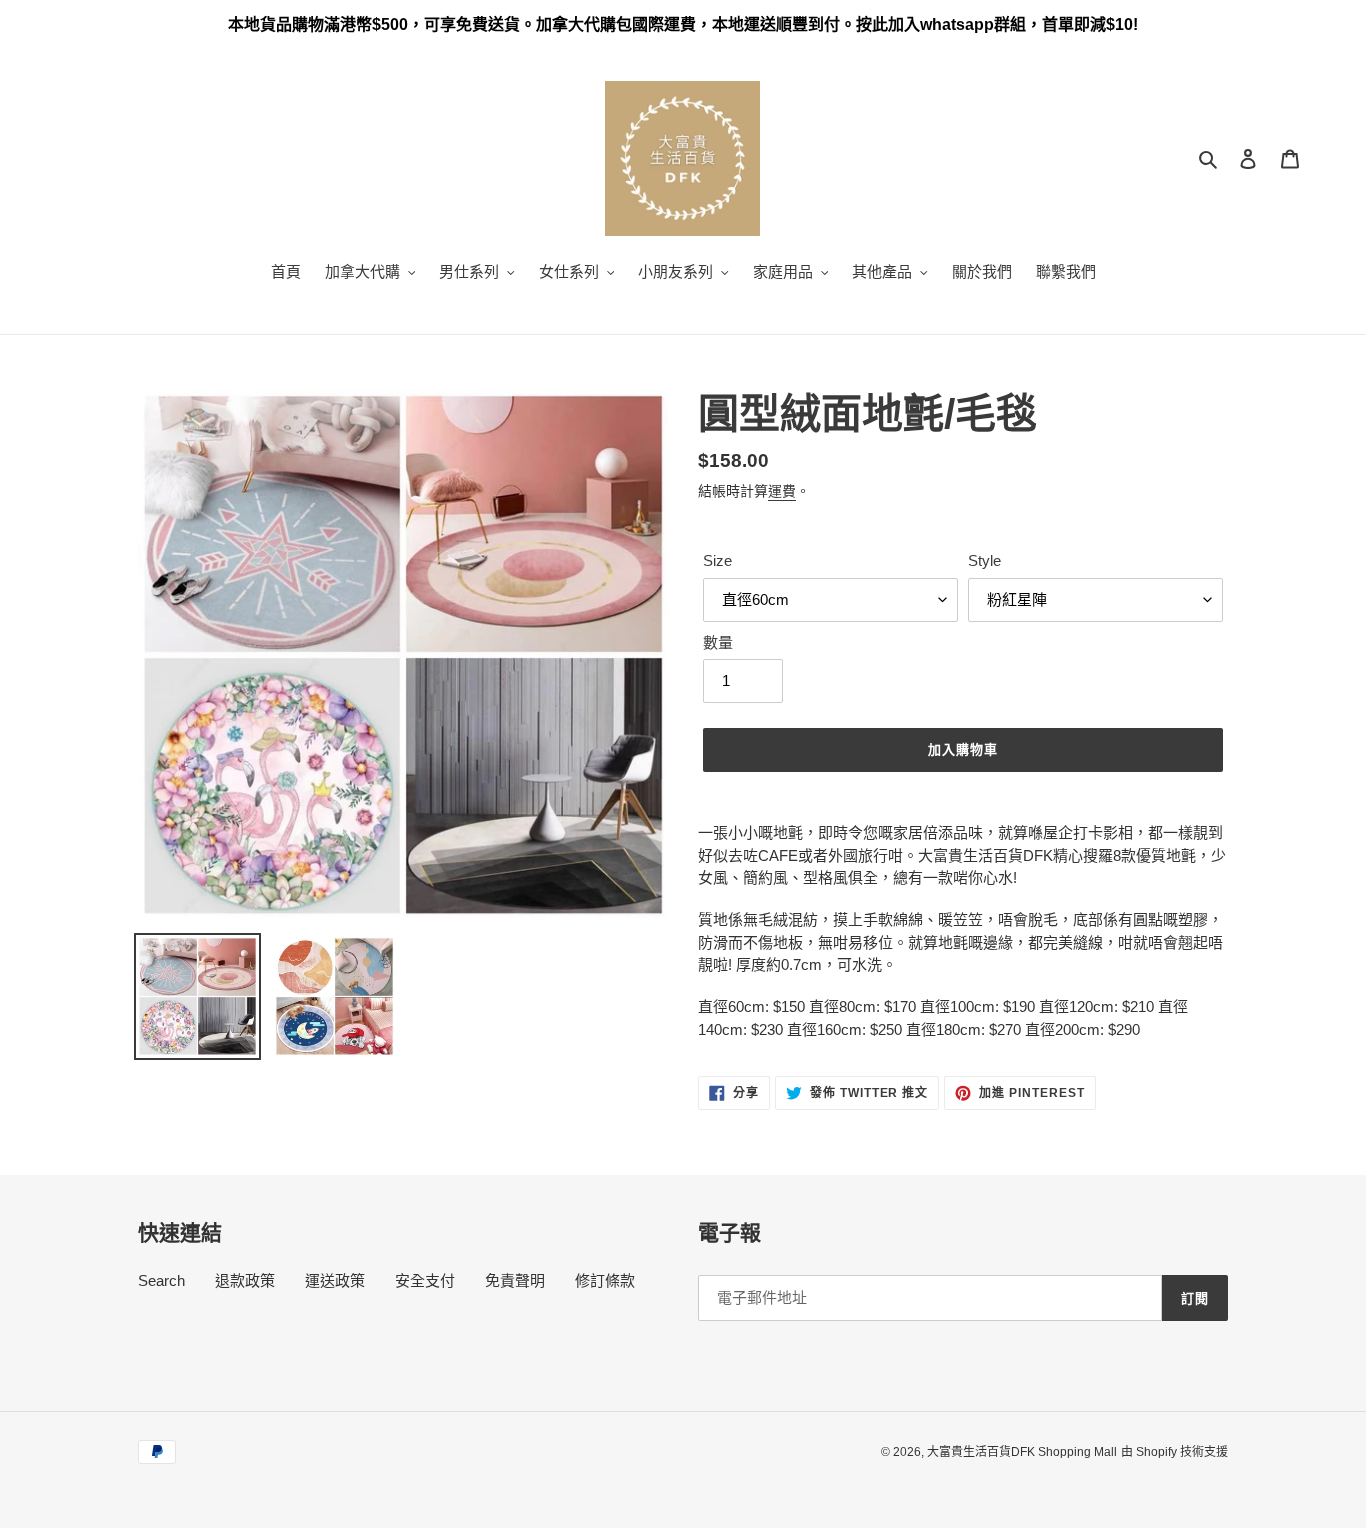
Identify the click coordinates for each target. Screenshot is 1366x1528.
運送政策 (335, 1280)
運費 (782, 491)
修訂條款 (605, 1280)
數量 (718, 642)
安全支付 (425, 1280)
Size (717, 560)
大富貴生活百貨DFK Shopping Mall (1022, 1452)
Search (161, 1280)
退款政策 (245, 1280)
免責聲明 (515, 1280)
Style (984, 560)
